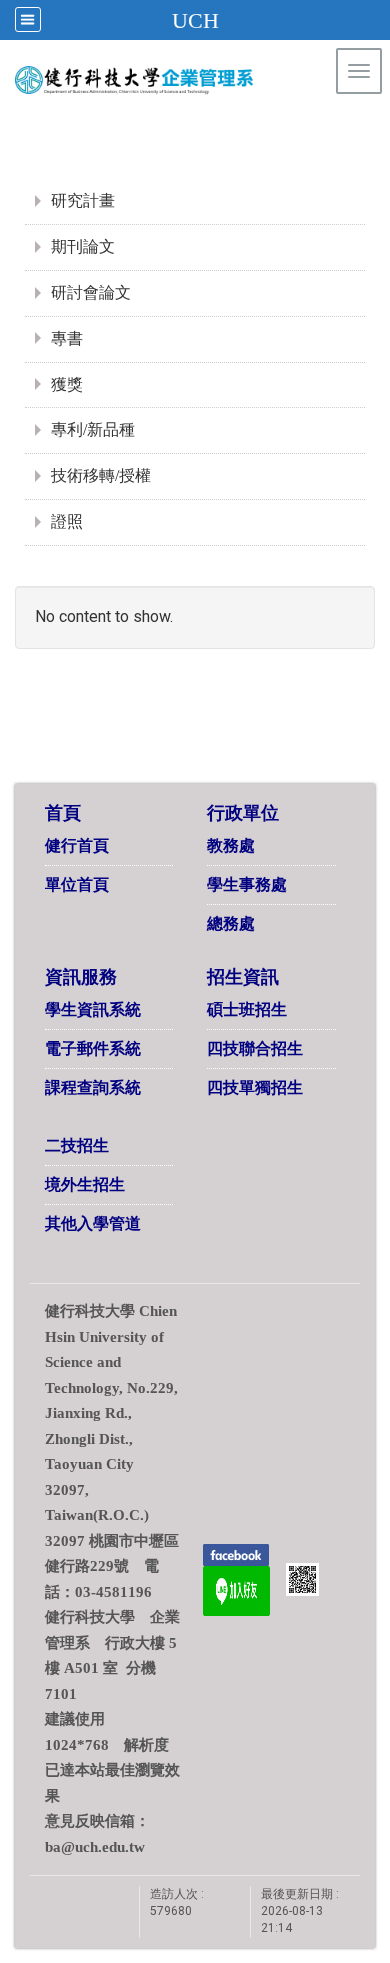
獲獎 (67, 384)
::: (340, 124)
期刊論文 (83, 246)
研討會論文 (91, 292)
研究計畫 (83, 200)
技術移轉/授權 (101, 475)
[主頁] (173, 80)
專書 (67, 338)
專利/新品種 (93, 429)
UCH (195, 20)
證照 (67, 521)
